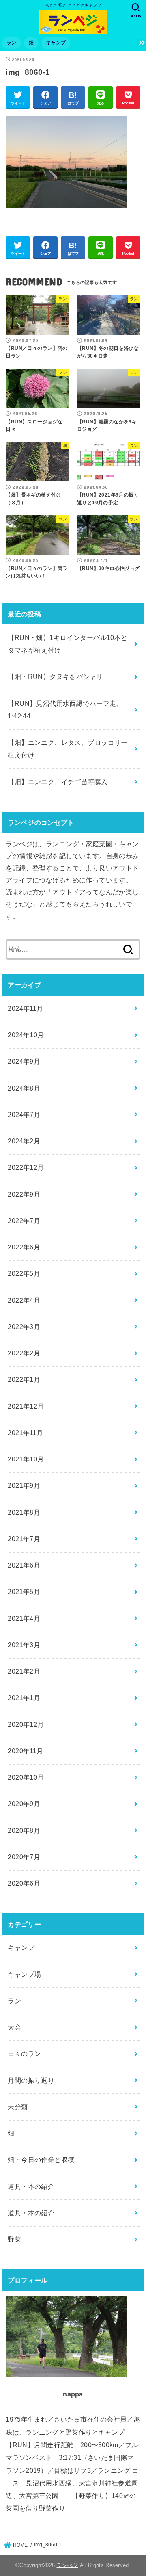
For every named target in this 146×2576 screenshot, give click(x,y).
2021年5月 (24, 1592)
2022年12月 (26, 1167)
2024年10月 (26, 1035)
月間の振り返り (31, 2080)
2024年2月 (24, 1141)
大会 (14, 2027)
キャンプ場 (24, 1974)
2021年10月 (26, 1459)
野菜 (14, 2239)
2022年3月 (24, 1327)
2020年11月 (25, 1751)
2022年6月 (24, 1247)
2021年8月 (24, 1512)
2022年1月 (24, 1379)
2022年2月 (24, 1353)
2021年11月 (25, 1433)
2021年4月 (24, 1618)
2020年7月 (24, 1857)
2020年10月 (26, 1777)
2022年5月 (24, 1273)
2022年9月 (24, 1194)
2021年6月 (24, 1565)
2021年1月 (24, 1698)
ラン (12, 43)
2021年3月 (24, 1645)
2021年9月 (24, 1485)
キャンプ (56, 43)
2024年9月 (24, 1061)
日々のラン (24, 2053)
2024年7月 (24, 1115)
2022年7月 (24, 1221)
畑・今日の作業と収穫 (41, 2160)
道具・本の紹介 (31, 2186)
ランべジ (67, 2565)
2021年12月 (26, 1406)
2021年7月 (24, 1539)
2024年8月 (24, 1088)
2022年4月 (24, 1300)
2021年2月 (24, 1671)
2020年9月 (24, 1804)
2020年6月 (24, 1883)
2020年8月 (24, 1830)
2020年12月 (26, 1724)
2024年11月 (25, 1008)
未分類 (18, 2107)
